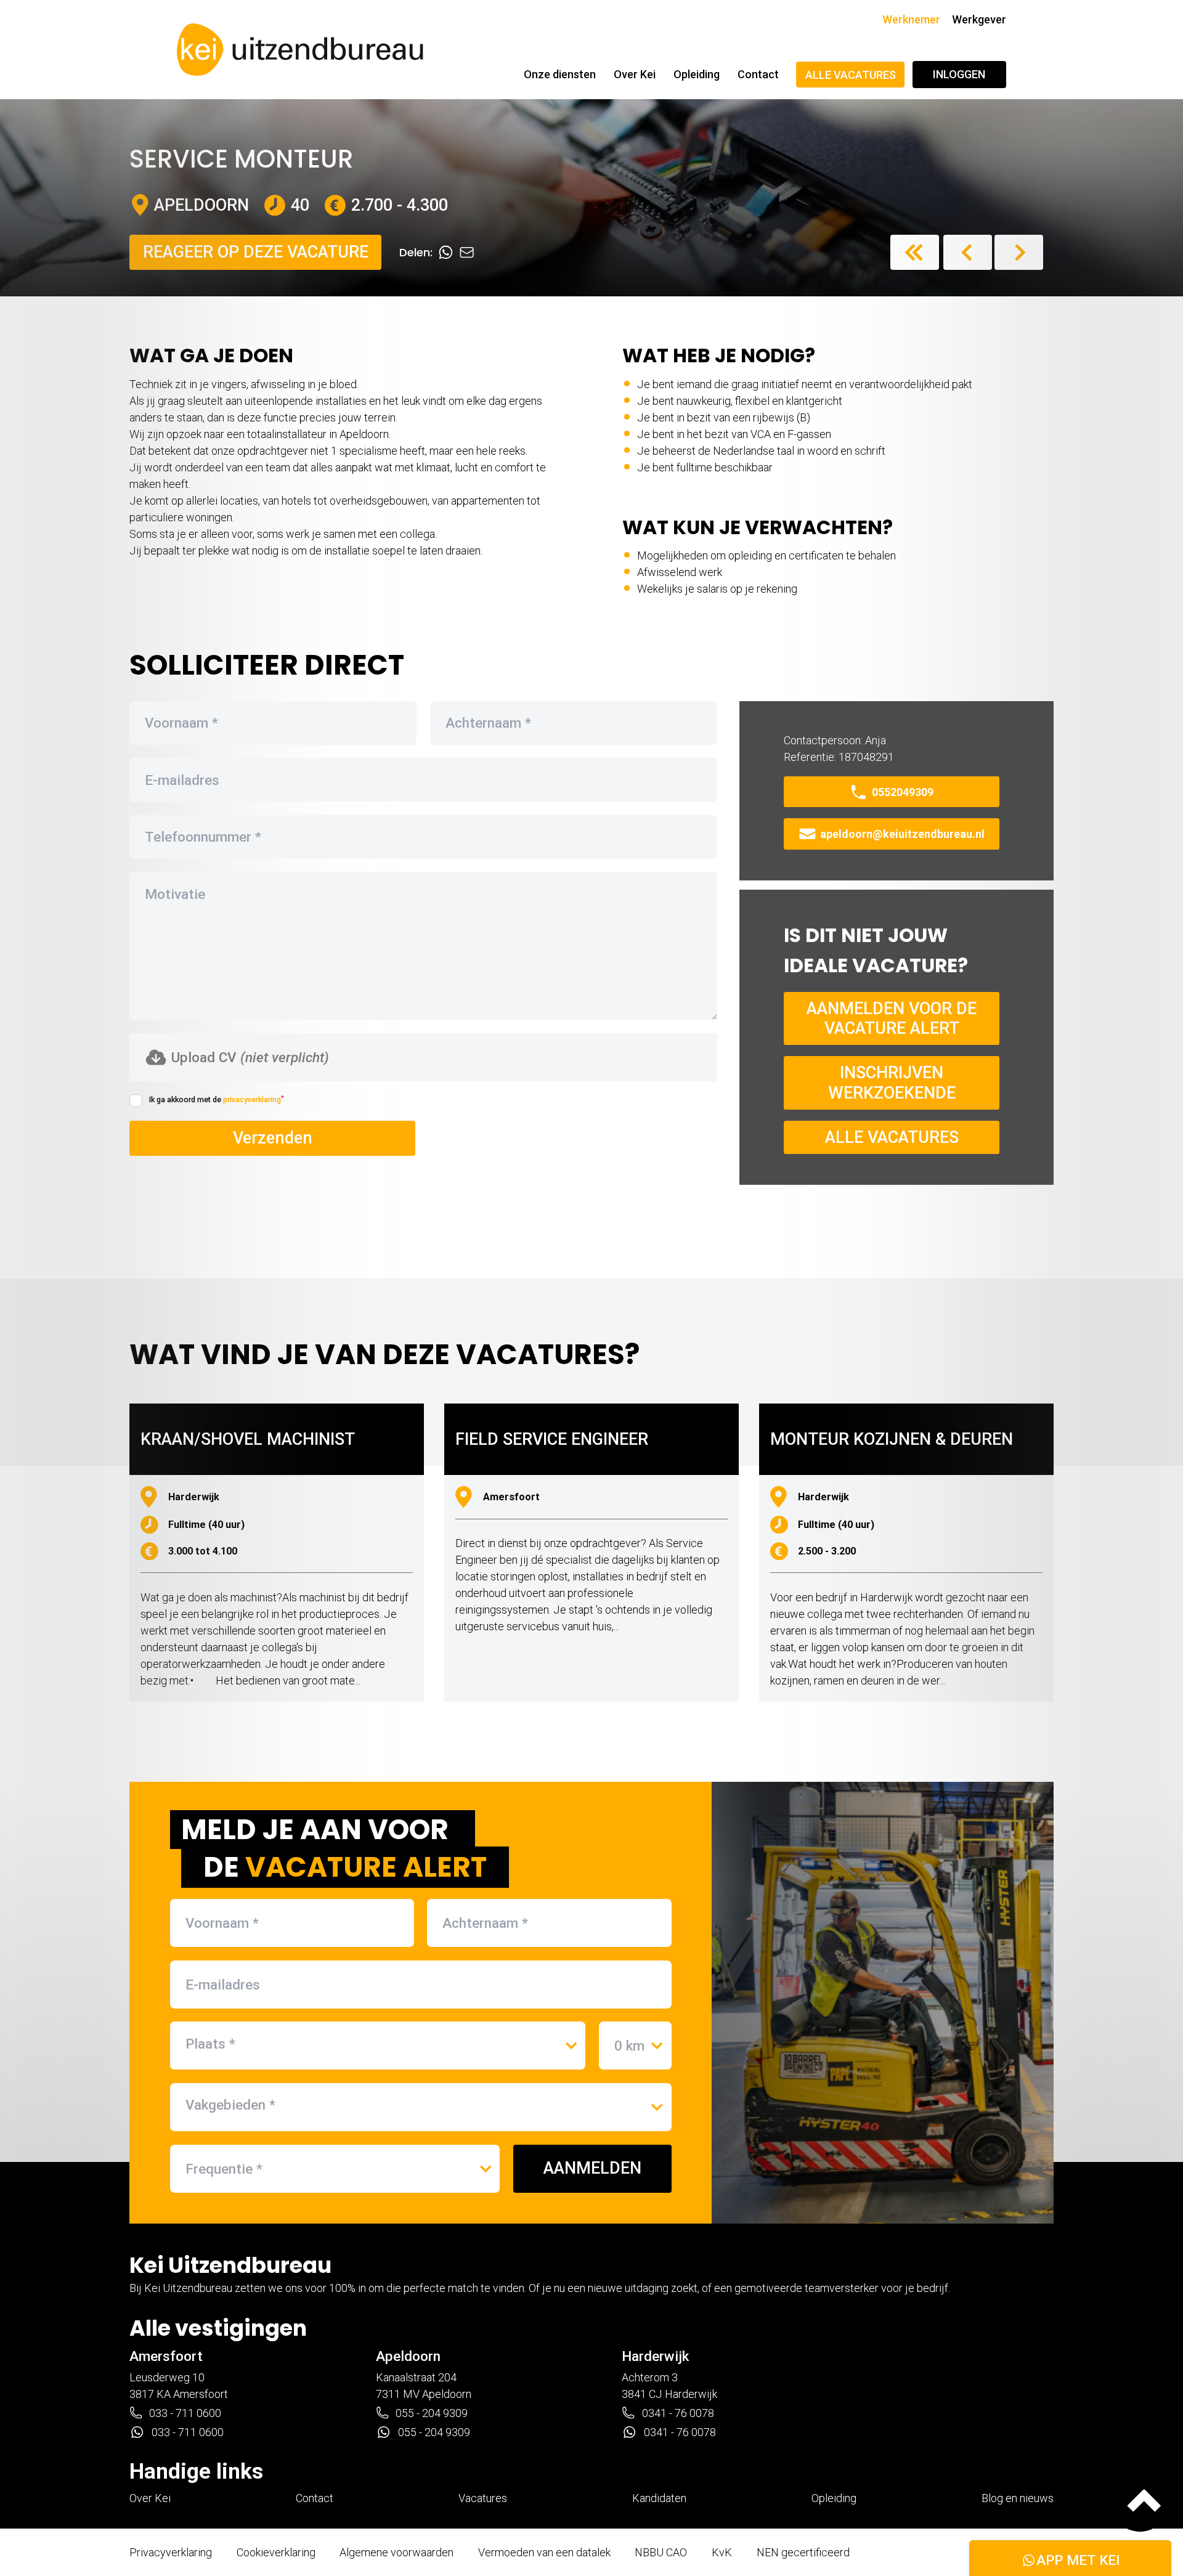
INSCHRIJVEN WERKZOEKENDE (892, 1083)
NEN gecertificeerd (803, 2552)
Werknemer (911, 19)
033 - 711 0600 (185, 2413)
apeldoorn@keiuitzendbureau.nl (902, 834)
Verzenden (273, 1138)
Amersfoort (166, 2356)
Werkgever (979, 19)
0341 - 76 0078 (678, 2413)
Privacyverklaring (171, 2552)
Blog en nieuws (1018, 2498)
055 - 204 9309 (432, 2413)
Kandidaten (659, 2498)
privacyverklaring (252, 1099)
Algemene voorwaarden (396, 2552)
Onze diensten (560, 74)
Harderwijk (655, 2356)
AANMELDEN (592, 2168)
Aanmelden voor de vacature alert (892, 1018)
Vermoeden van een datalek (544, 2552)
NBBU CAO (661, 2552)
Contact (758, 74)
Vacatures (483, 2498)
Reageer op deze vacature (256, 252)
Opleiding (697, 74)
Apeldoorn (408, 2356)
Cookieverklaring (276, 2552)
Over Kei (635, 74)
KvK (722, 2552)
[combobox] (378, 2044)
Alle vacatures (851, 75)
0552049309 (903, 792)
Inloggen (959, 74)
